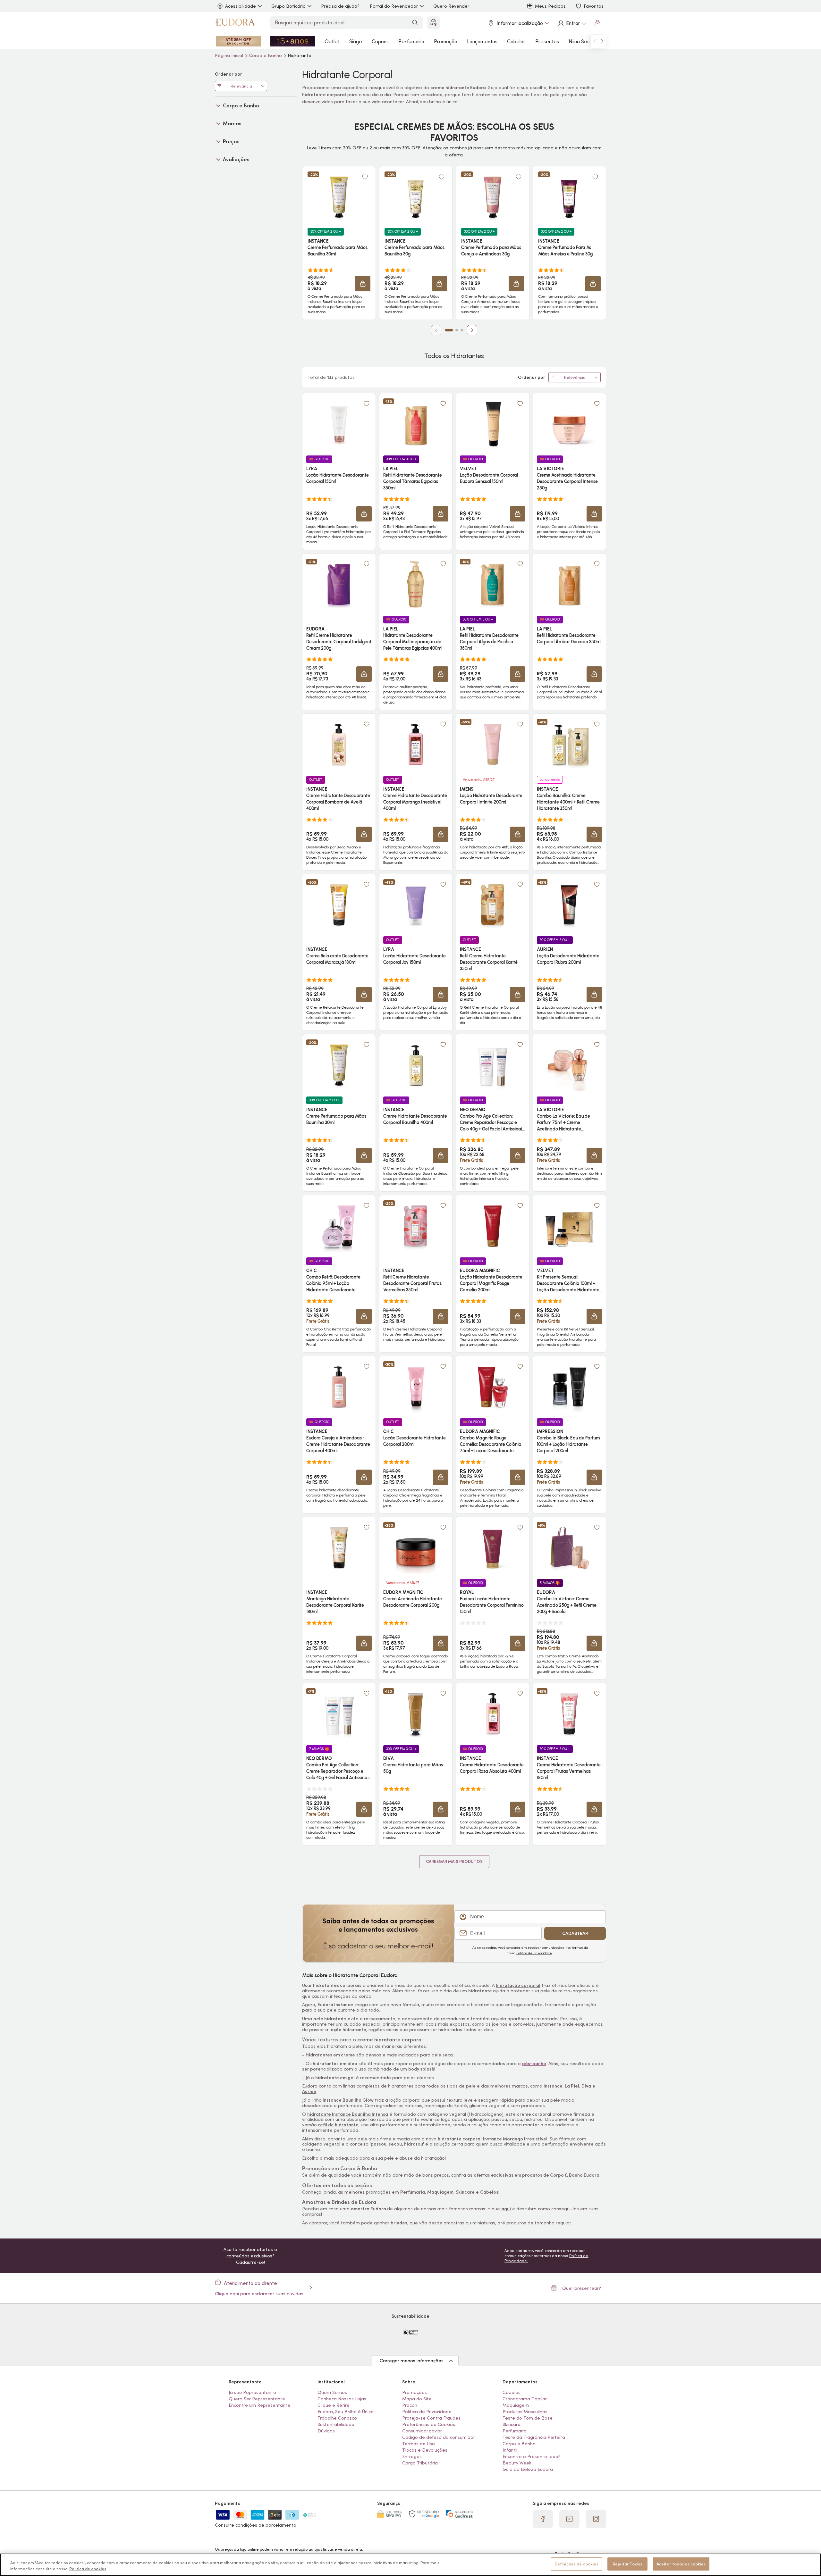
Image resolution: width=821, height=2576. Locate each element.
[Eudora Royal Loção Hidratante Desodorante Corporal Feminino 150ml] (493, 1548)
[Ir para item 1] (449, 330)
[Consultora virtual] (434, 23)
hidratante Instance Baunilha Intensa (348, 2114)
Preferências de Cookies (429, 2424)
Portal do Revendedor (394, 6)
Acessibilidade (241, 6)
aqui (506, 2209)
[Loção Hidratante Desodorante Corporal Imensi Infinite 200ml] (493, 745)
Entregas (412, 2456)
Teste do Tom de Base (528, 2418)
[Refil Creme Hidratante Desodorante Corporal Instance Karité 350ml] (493, 905)
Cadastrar (575, 1933)
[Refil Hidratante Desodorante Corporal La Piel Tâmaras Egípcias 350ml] (416, 424)
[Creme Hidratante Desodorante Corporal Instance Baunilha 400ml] (416, 1065)
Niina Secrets (584, 41)
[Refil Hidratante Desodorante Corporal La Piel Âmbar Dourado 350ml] (569, 584)
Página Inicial (230, 55)
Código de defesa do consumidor (439, 2437)
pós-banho (534, 2063)
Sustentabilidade (336, 2424)
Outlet (332, 41)
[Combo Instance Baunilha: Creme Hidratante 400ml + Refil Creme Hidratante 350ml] (569, 745)
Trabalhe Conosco (337, 2418)
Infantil (510, 2450)
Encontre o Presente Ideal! (531, 2456)
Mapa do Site (417, 2399)
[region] (410, 2565)
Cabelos (516, 41)
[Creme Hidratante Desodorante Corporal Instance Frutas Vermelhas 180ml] (569, 1714)
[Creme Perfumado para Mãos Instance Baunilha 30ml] (339, 197)
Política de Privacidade (534, 1953)
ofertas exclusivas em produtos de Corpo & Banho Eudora (537, 2175)
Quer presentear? (582, 2288)
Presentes (547, 41)
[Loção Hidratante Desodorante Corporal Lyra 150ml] (339, 424)
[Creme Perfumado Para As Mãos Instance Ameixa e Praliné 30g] (569, 197)
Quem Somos (332, 2392)
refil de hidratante (338, 2125)
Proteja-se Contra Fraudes (431, 2418)
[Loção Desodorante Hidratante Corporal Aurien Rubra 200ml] (569, 905)
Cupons (380, 41)
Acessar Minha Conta (572, 23)
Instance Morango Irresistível (515, 2139)
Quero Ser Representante (257, 2399)
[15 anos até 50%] (293, 41)
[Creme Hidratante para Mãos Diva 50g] (416, 1714)
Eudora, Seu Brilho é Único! (346, 2412)
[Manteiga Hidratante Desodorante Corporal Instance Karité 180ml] (339, 1548)
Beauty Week (517, 2463)
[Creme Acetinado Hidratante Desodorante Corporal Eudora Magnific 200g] (416, 1548)
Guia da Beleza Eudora (528, 2469)
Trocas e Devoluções (425, 2450)
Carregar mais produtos (454, 1861)
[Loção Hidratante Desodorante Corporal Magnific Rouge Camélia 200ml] (493, 1226)
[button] (365, 177)
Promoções (415, 2392)
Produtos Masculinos (525, 2412)
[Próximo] (472, 330)
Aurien (309, 2091)
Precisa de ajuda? (340, 6)
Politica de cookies (88, 2569)
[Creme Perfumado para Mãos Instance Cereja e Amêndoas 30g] (493, 197)
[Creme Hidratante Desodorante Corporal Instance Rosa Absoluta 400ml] (493, 1714)
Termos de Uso (419, 2444)
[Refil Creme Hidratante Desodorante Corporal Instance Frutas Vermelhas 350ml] (416, 1226)
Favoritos (594, 6)
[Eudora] (235, 23)
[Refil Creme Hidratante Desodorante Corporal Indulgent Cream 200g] (339, 584)
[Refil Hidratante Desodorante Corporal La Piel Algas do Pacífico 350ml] (493, 584)
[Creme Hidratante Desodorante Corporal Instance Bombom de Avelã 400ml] (339, 745)
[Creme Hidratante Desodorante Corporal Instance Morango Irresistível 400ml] (416, 745)
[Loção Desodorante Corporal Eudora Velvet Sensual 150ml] (493, 424)
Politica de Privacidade (427, 2412)
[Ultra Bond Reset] (238, 41)
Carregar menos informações (412, 2361)
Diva (586, 2086)
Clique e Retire (334, 2405)
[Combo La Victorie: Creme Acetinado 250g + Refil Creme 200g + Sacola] (569, 1548)
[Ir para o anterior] (595, 41)
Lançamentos (482, 41)
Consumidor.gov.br (422, 2431)
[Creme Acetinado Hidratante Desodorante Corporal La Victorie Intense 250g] (569, 424)
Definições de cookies (576, 2564)
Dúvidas (326, 2431)
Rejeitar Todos (627, 2564)
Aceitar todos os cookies (681, 2564)
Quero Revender (451, 6)
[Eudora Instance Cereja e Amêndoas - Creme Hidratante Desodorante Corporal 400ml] (339, 1387)
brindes (399, 2223)
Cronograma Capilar (525, 2399)
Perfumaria (411, 41)
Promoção (446, 41)
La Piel (572, 2086)
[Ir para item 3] (462, 330)
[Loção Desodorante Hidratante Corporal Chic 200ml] (416, 1387)
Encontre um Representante (259, 2405)
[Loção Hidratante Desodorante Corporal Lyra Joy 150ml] (416, 905)
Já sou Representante (252, 2392)
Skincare (465, 2192)
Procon (410, 2405)
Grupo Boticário (288, 6)
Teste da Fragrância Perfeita (534, 2437)
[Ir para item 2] (457, 330)
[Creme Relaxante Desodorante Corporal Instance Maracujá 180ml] (339, 905)
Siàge (356, 41)
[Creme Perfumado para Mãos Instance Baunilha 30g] (416, 197)
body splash (421, 2069)
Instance (553, 2086)
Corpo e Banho (266, 55)
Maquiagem (440, 2192)
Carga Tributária (420, 2463)
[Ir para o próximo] (602, 41)
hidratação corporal (518, 1985)
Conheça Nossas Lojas (342, 2399)
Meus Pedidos (550, 6)
